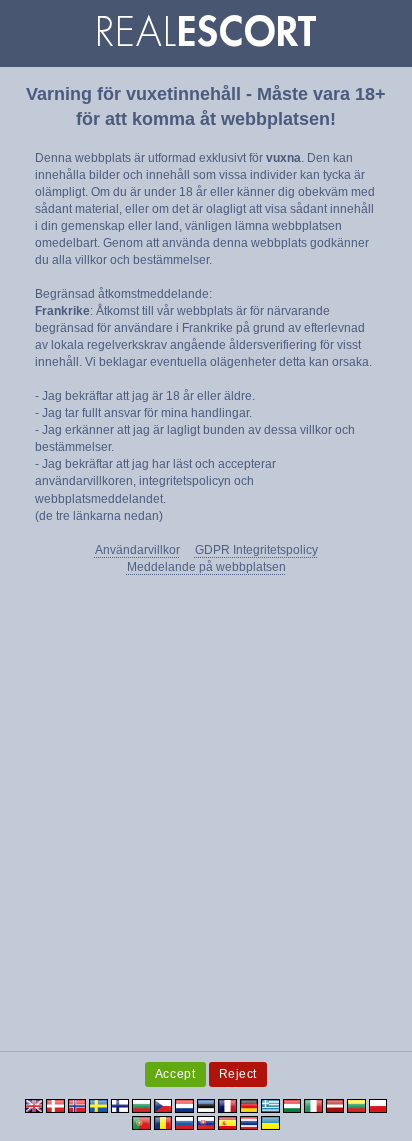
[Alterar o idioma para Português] (141, 1122)
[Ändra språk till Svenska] (98, 1105)
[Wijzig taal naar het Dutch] (184, 1105)
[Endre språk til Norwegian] (77, 1105)
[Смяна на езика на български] (141, 1105)
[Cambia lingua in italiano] (313, 1105)
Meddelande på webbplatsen (206, 567)
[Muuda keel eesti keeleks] (206, 1105)
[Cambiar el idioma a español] (227, 1122)
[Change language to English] (34, 1105)
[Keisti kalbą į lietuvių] (356, 1105)
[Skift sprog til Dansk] (55, 1105)
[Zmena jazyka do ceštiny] (163, 1105)
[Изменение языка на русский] (184, 1122)
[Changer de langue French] (227, 1105)
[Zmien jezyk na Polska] (378, 1105)
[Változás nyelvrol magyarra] (292, 1105)
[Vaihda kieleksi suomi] (120, 1105)
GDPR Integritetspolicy (256, 550)
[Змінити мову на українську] (270, 1122)
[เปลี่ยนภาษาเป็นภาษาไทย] (249, 1122)
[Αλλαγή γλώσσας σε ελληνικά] (270, 1105)
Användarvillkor (137, 550)
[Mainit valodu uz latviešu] (335, 1105)
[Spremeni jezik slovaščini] (206, 1122)
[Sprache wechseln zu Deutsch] (249, 1105)
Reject (238, 1074)
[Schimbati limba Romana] (163, 1122)
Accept (175, 1074)
